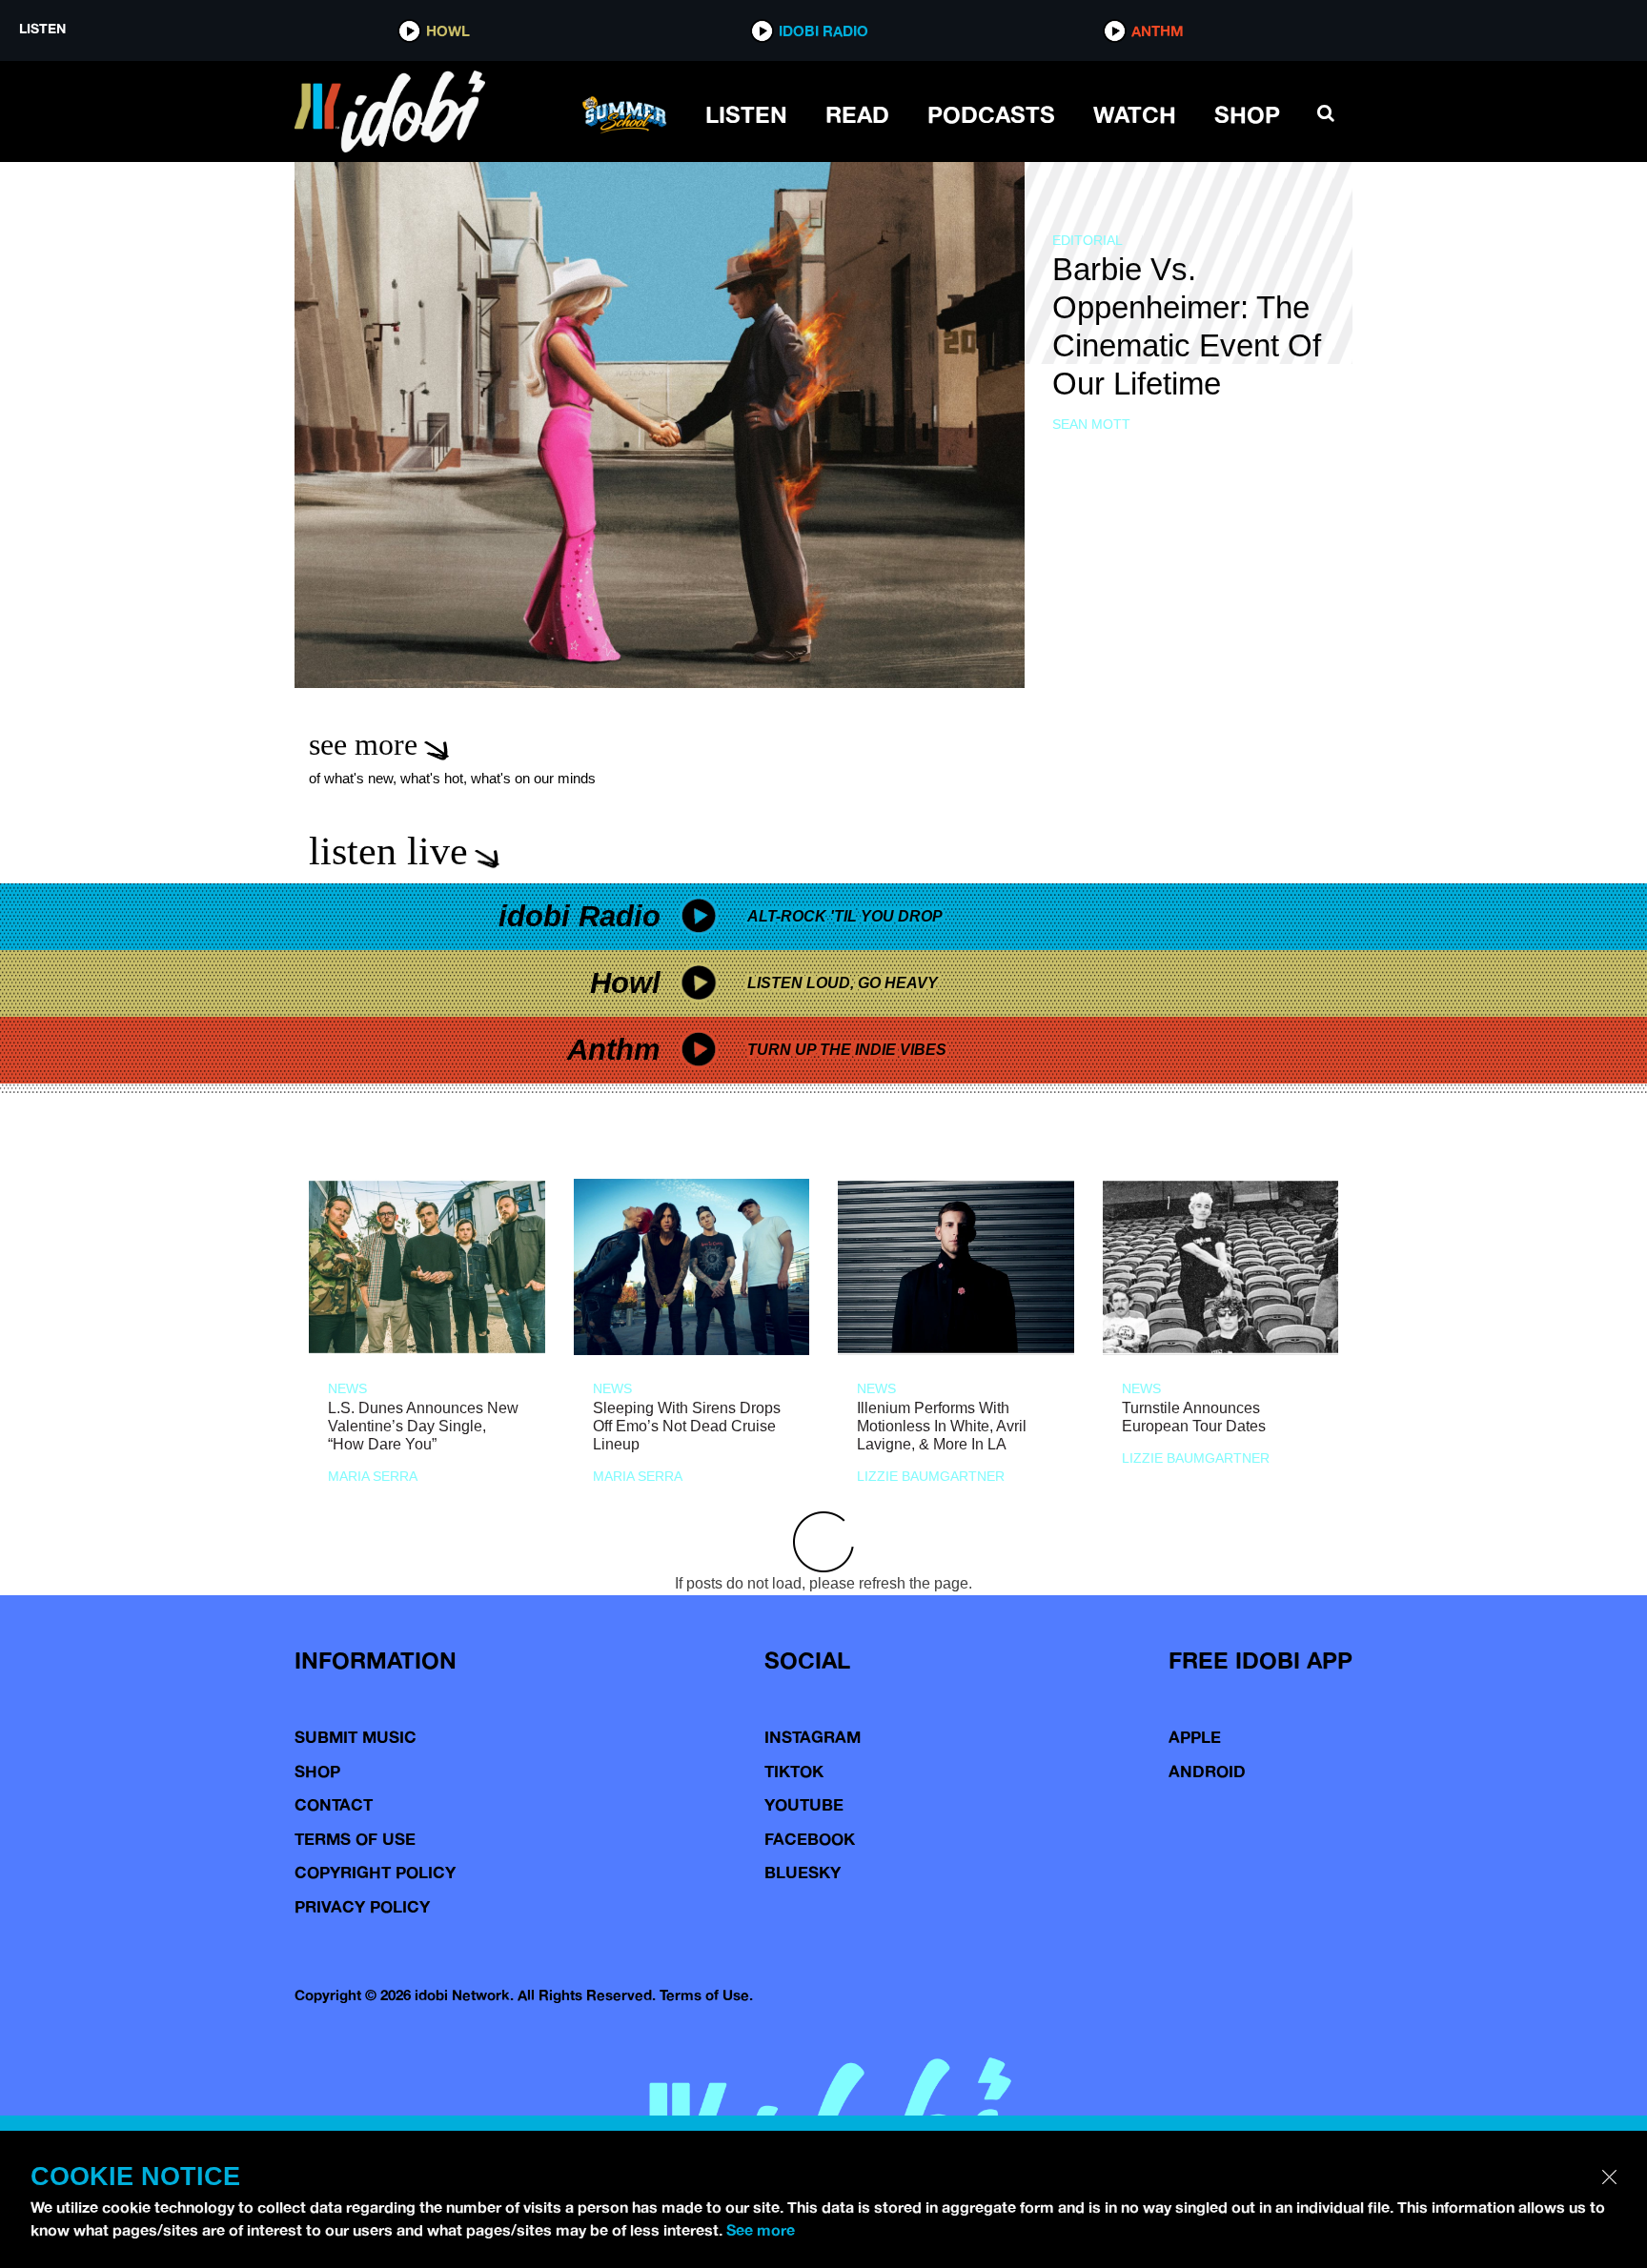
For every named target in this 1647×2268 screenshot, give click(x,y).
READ (857, 114)
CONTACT (334, 1804)
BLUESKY (803, 1872)
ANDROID (1207, 1771)
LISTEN (746, 114)
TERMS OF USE (355, 1839)
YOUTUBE (804, 1804)
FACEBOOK (810, 1839)
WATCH (1135, 114)
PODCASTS (991, 114)
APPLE (1195, 1737)
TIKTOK (794, 1771)
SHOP (1247, 114)
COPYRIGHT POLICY (375, 1872)
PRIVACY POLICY (362, 1906)
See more (761, 2230)
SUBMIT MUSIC (356, 1737)
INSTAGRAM (813, 1737)
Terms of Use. (706, 1995)
